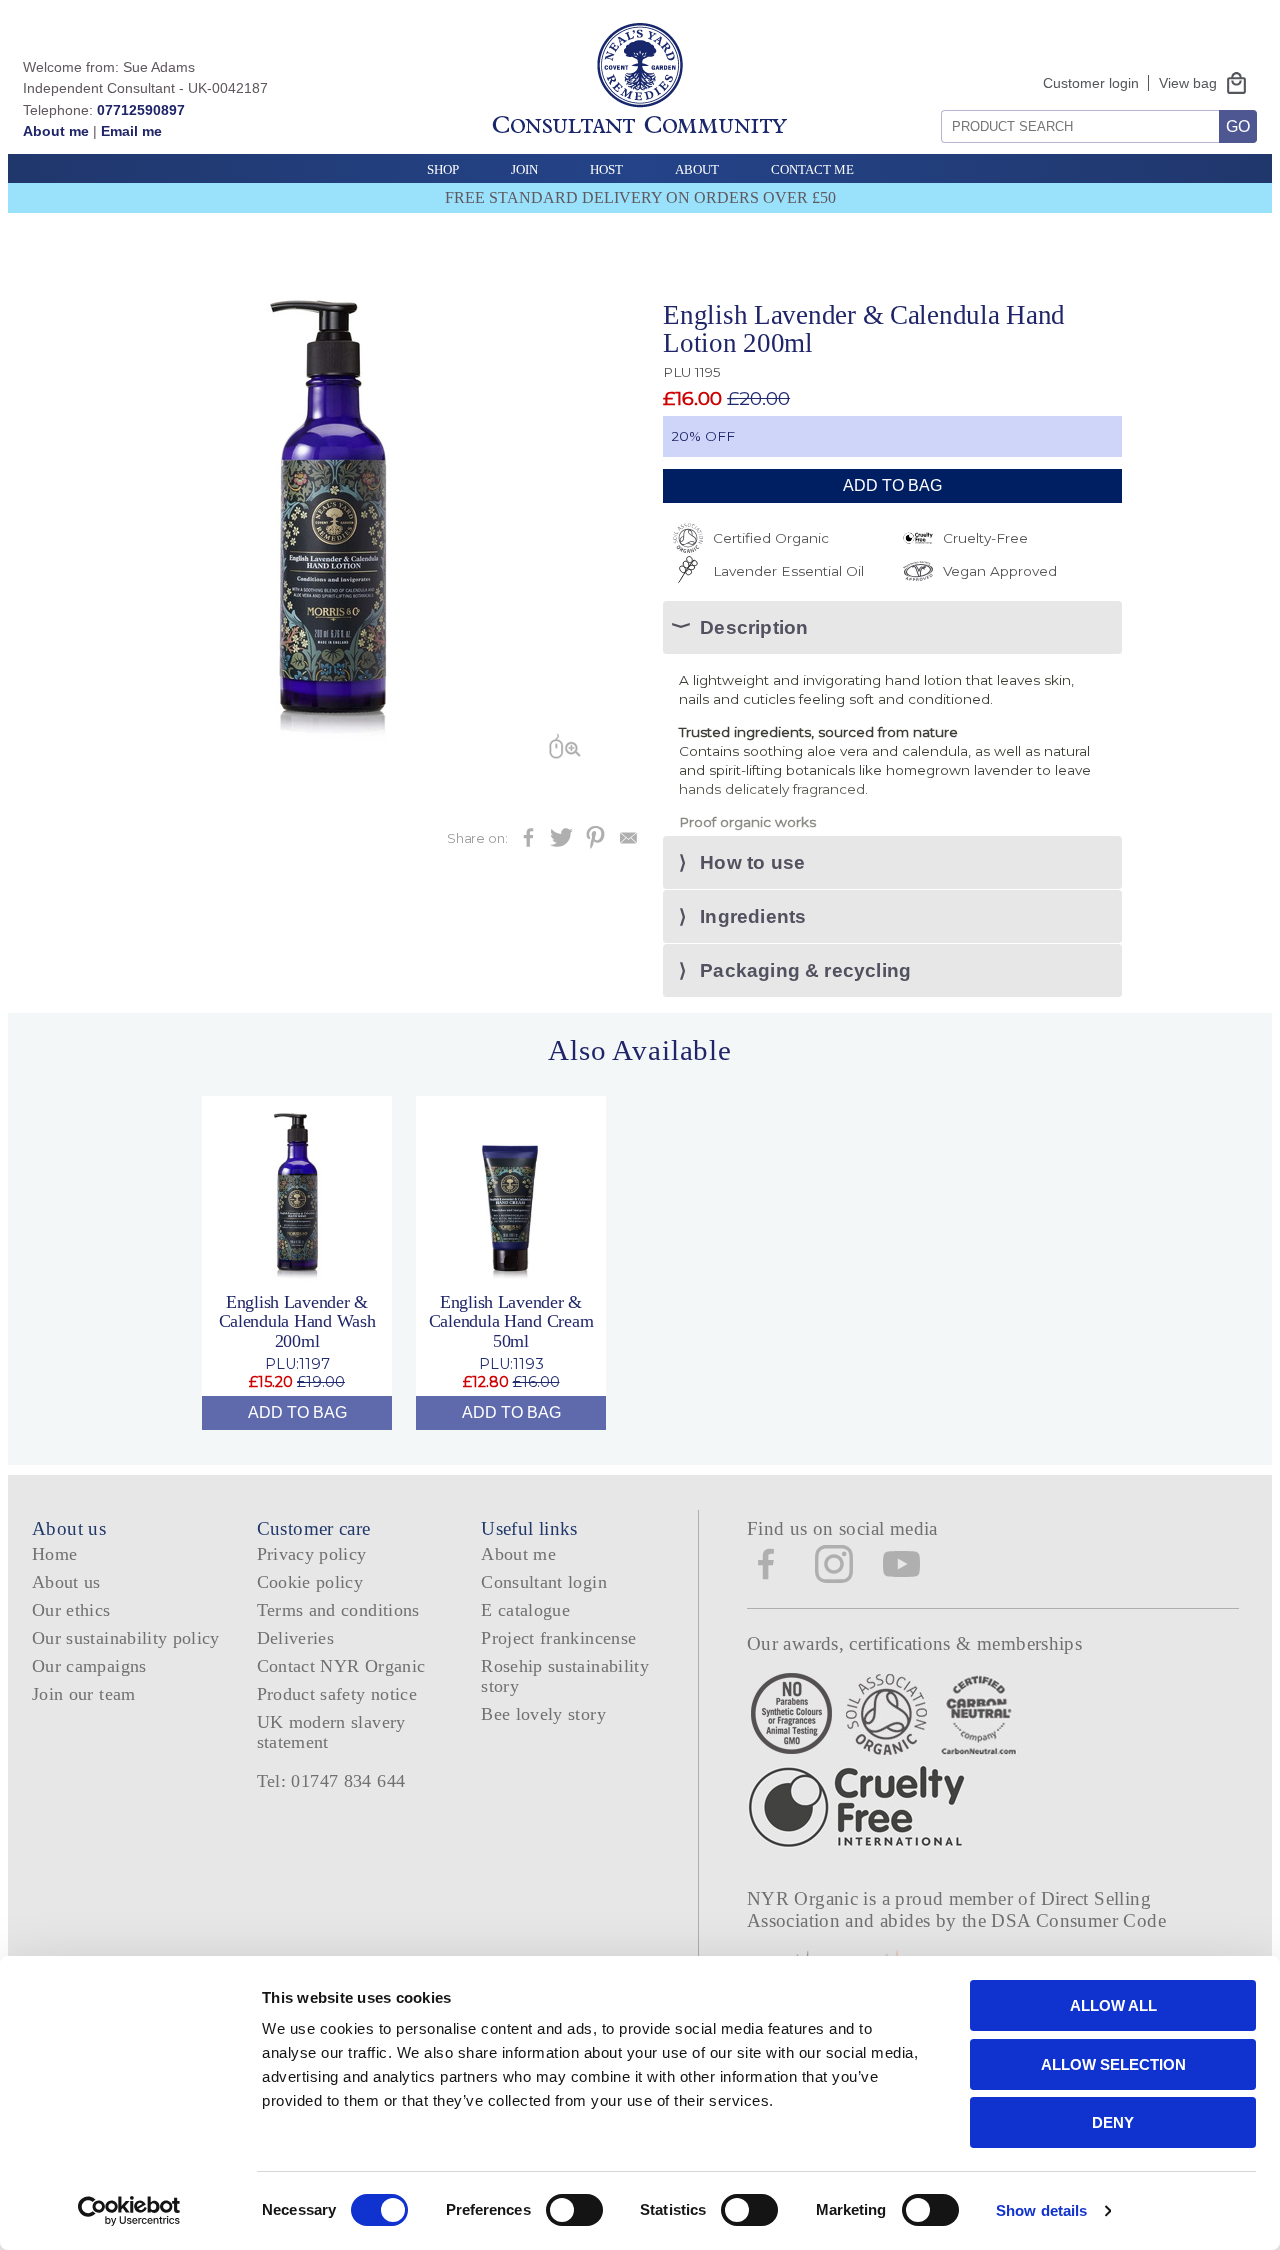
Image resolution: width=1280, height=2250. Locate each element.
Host (606, 169)
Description (754, 627)
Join (524, 169)
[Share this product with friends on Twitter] (561, 843)
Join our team (84, 1694)
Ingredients (753, 916)
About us (66, 1582)
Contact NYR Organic (341, 1666)
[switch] (574, 2210)
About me (56, 131)
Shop (443, 169)
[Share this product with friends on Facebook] (528, 843)
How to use (752, 862)
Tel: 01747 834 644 (331, 1781)
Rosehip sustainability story (565, 1675)
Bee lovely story (543, 1714)
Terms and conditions (338, 1610)
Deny (1113, 2122)
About (697, 169)
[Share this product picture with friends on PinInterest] (595, 843)
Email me (131, 131)
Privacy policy (312, 1554)
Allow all (1113, 2005)
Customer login (1091, 83)
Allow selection (1113, 2064)
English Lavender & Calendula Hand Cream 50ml (511, 1321)
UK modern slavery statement (331, 1731)
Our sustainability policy (126, 1638)
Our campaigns (89, 1666)
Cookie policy (310, 1582)
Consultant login (544, 1582)
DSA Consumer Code (1078, 1920)
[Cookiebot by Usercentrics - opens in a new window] (129, 2211)
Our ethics (71, 1610)
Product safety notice (337, 1694)
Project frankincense (558, 1638)
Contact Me (812, 169)
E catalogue (525, 1610)
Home (54, 1554)
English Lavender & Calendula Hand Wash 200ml (297, 1321)
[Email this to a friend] (628, 843)
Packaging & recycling (805, 970)
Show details (1041, 2210)
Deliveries (296, 1638)
